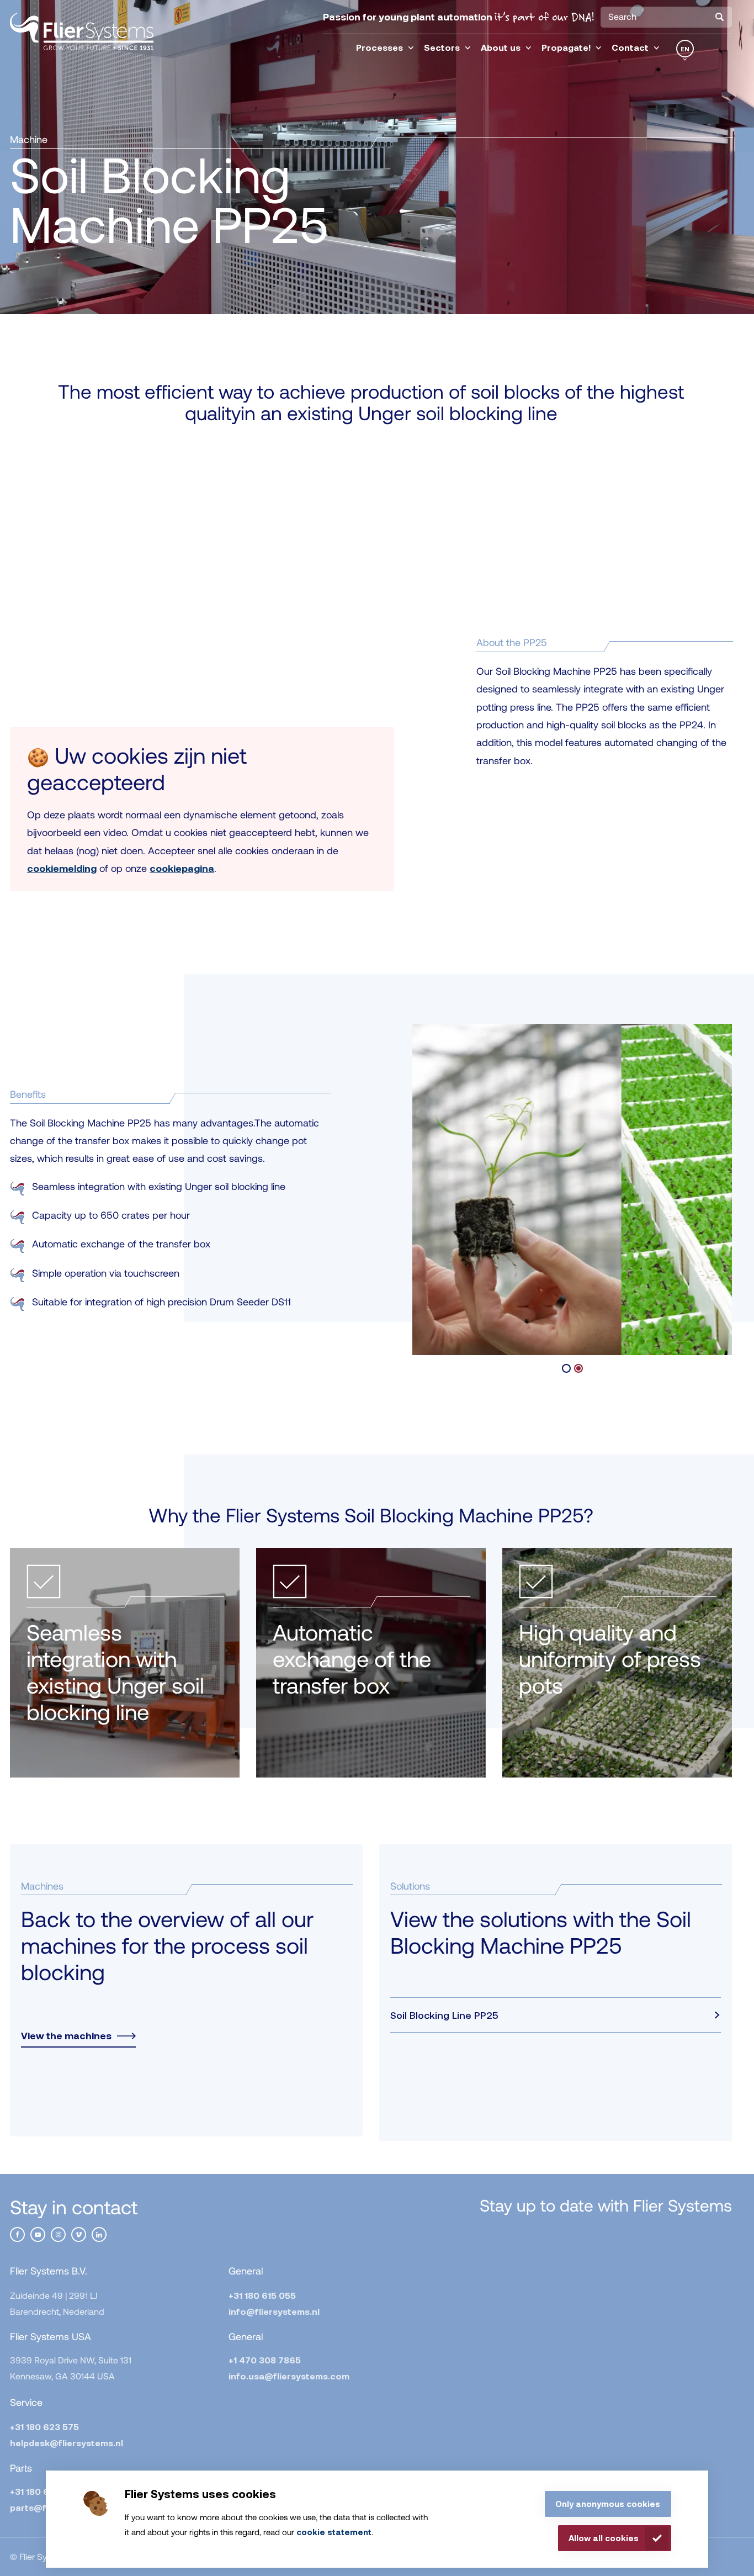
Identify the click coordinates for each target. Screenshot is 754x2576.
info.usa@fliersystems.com (289, 2376)
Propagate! (566, 47)
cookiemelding (62, 868)
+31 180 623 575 (44, 2427)
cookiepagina (182, 868)
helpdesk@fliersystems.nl (67, 2443)
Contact (630, 47)
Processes (379, 47)
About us (501, 47)
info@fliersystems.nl (274, 2311)
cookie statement (334, 2532)
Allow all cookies (604, 2538)
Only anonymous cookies (608, 2504)
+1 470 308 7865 (265, 2360)
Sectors (442, 47)
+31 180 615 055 (262, 2295)
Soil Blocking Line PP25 (444, 2015)
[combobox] (666, 17)
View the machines (66, 2036)
